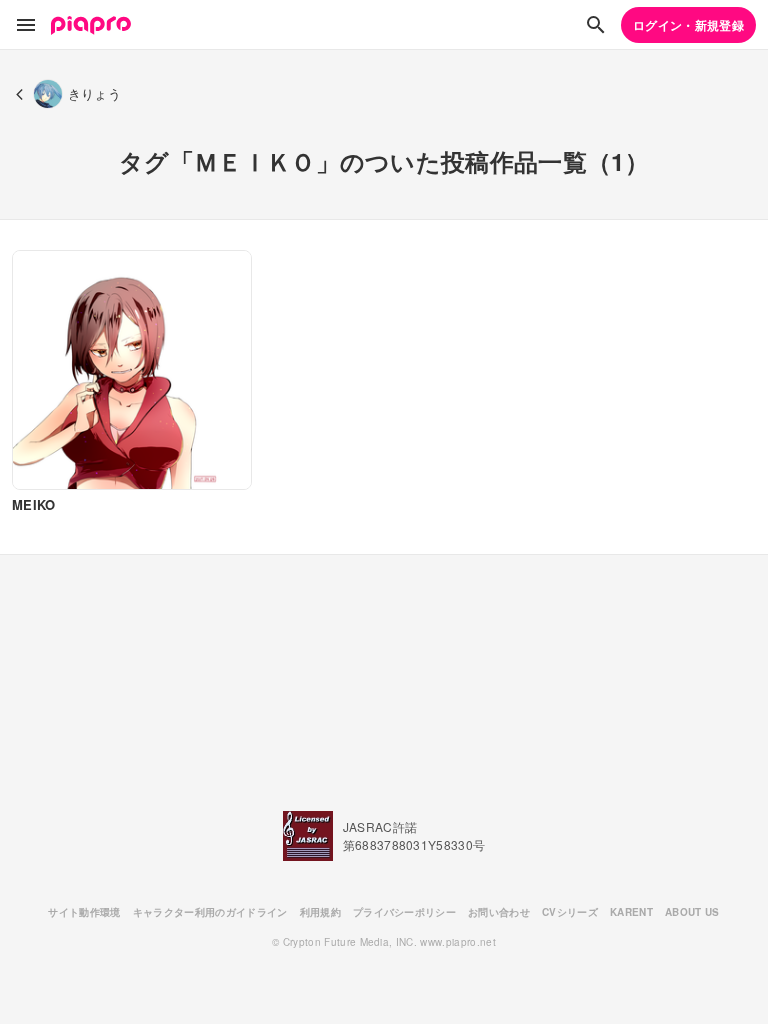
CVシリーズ (570, 912)
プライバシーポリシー (404, 912)
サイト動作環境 (84, 912)
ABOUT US (692, 912)
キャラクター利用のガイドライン (210, 912)
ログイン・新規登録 (688, 25)
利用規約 (320, 912)
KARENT (631, 912)
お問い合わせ (499, 912)
